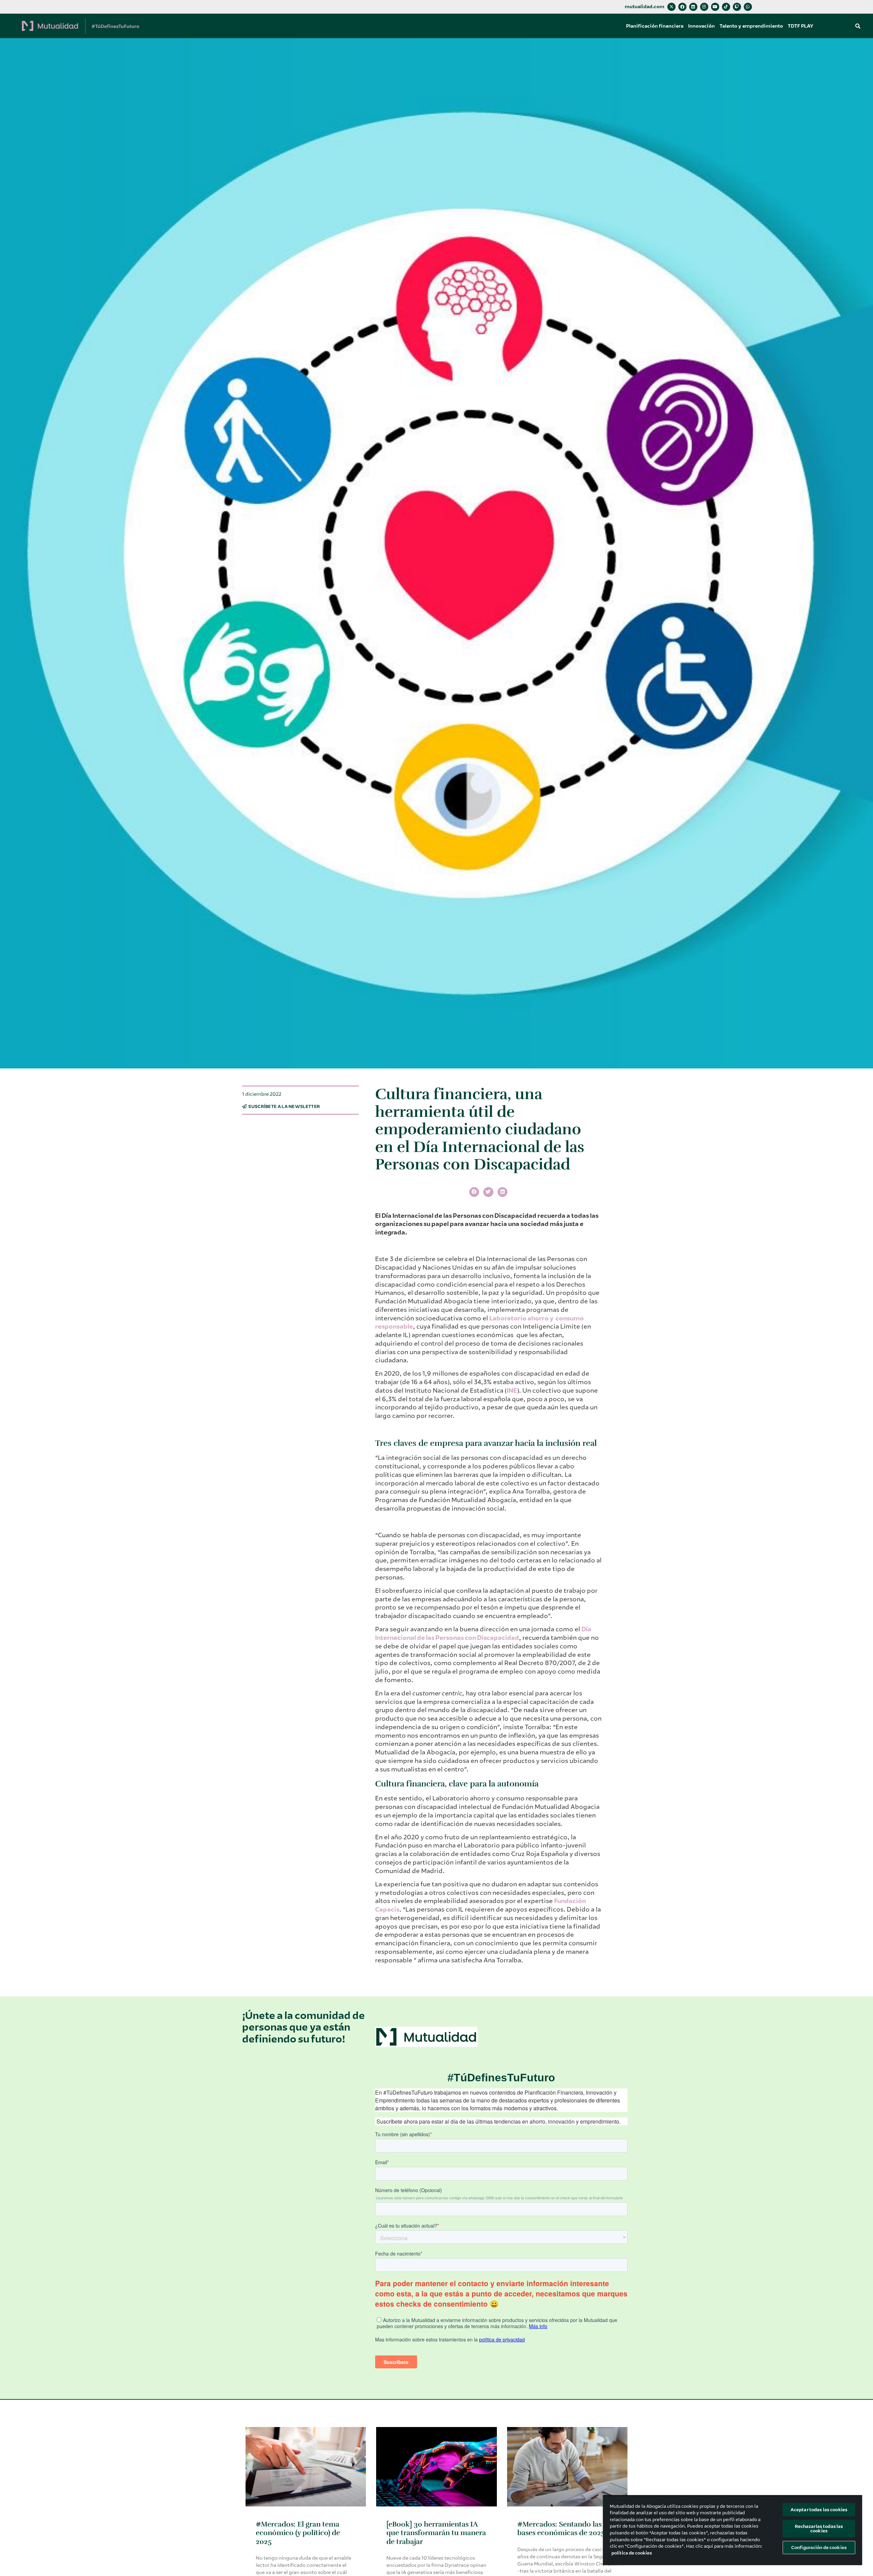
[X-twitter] (671, 7)
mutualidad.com (645, 7)
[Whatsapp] (748, 7)
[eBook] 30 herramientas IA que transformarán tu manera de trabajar (436, 2533)
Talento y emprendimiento (751, 26)
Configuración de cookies (819, 2548)
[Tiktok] (726, 7)
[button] (858, 26)
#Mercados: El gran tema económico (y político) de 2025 (298, 2533)
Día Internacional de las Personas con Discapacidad (483, 1634)
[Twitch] (737, 7)
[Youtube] (715, 7)
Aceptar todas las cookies (819, 2510)
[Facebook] (682, 7)
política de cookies (632, 2553)
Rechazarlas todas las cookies (819, 2529)
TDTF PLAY (801, 26)
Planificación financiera (655, 26)
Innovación (701, 26)
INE (512, 1391)
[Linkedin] (693, 7)
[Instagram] (704, 7)
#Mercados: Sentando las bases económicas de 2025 (561, 2528)
